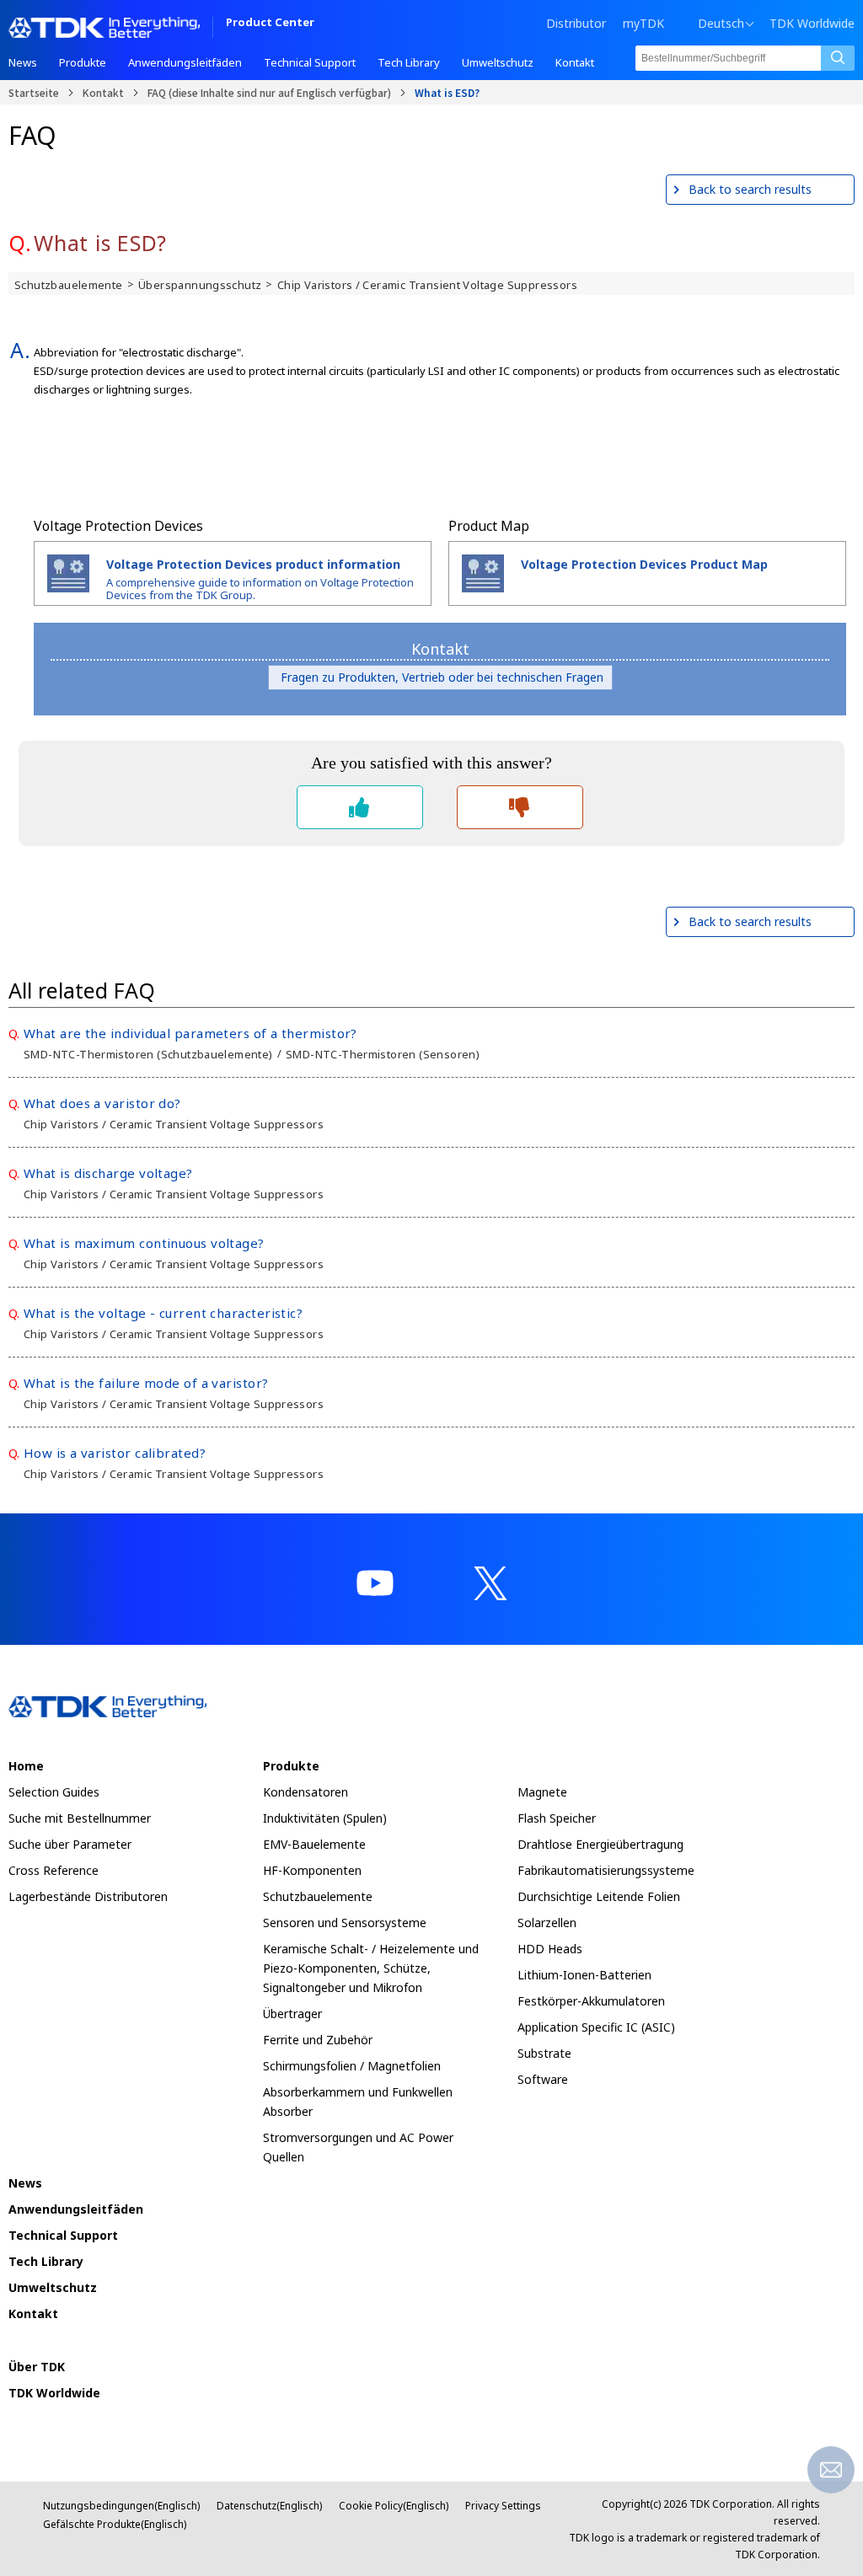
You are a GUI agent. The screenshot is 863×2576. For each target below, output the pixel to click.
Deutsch (721, 24)
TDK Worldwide (812, 24)
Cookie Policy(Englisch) (394, 2506)
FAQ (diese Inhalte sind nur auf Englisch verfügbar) (269, 92)
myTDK (643, 23)
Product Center (270, 23)
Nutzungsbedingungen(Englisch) (121, 2506)
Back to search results (750, 189)
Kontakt (103, 92)
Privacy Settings (503, 2506)
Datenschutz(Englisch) (269, 2506)
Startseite (34, 92)
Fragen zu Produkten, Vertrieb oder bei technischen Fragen (440, 677)
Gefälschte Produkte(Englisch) (115, 2524)
